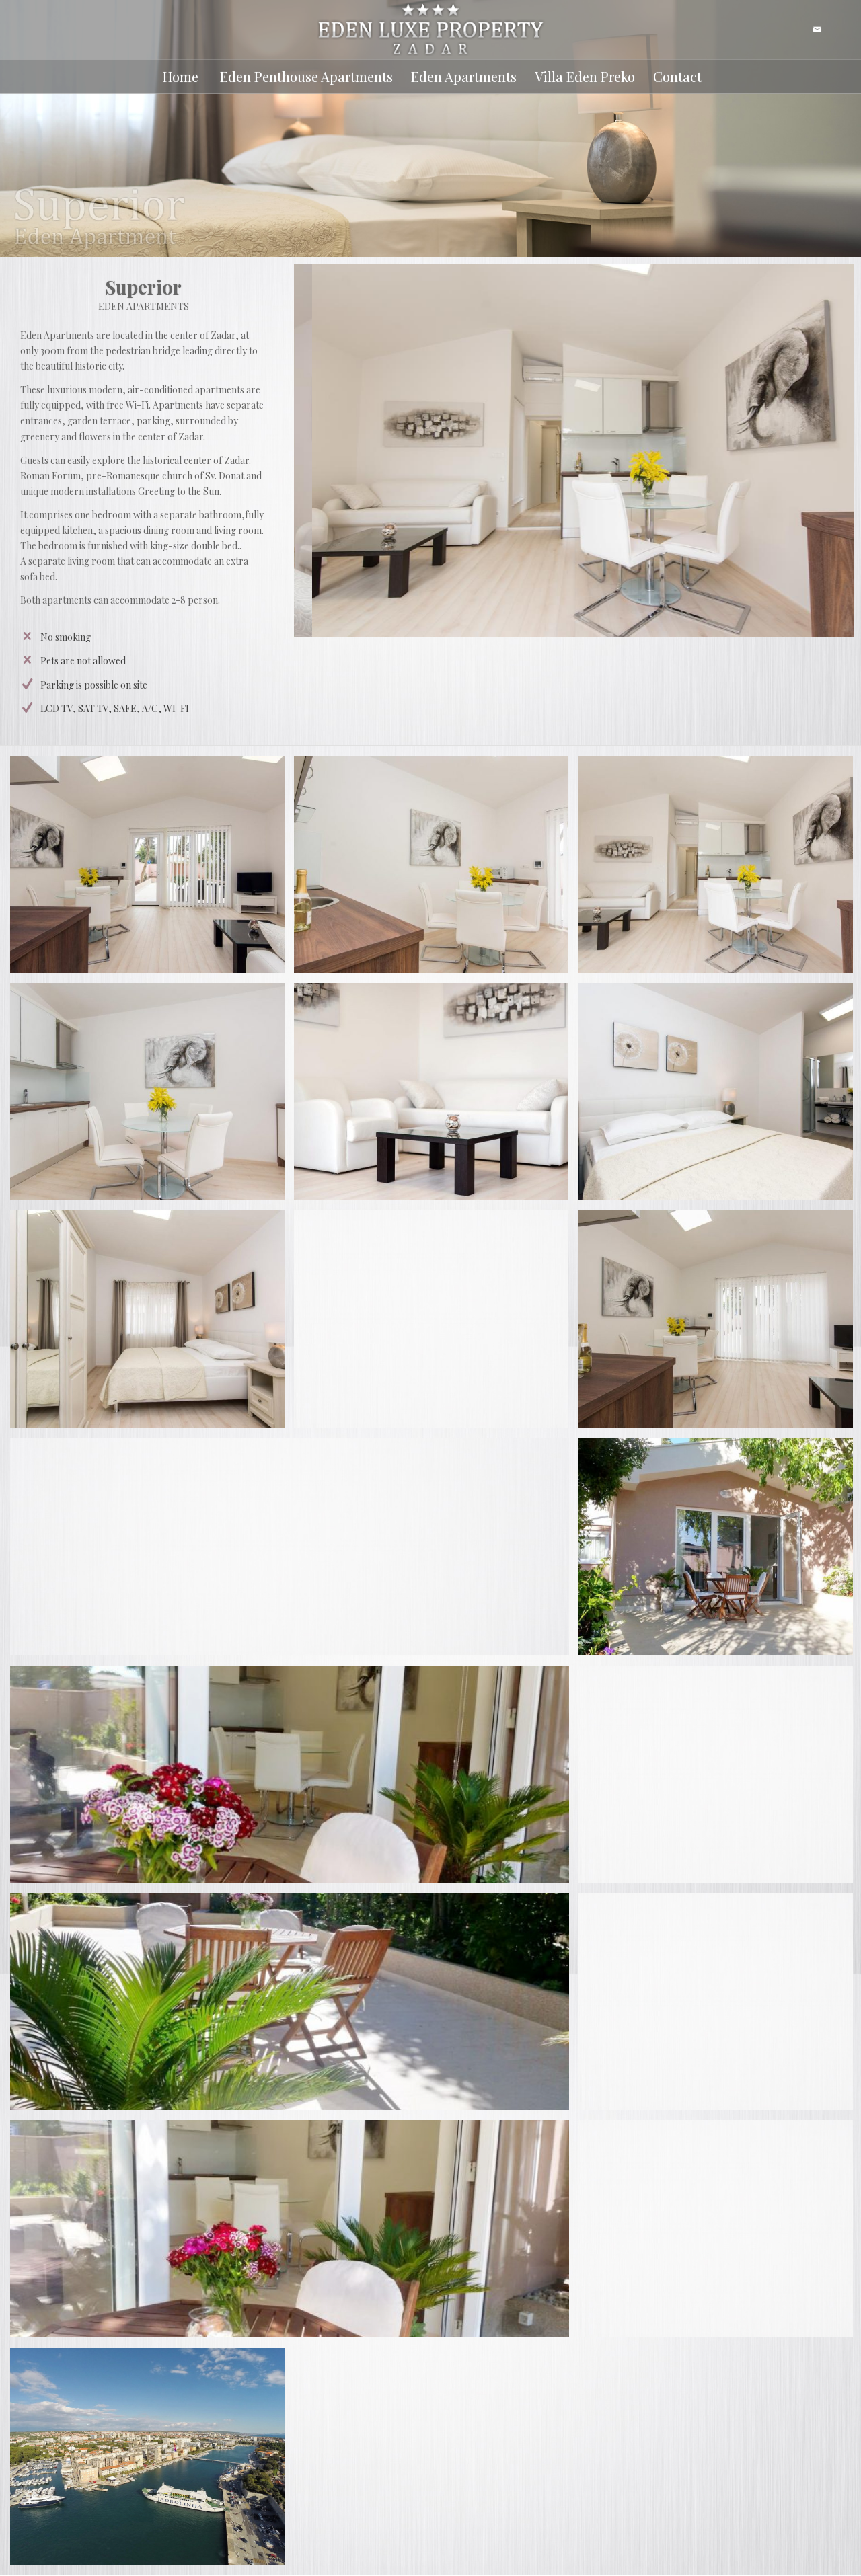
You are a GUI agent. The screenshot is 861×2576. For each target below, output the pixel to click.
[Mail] (817, 30)
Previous (324, 451)
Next (824, 451)
